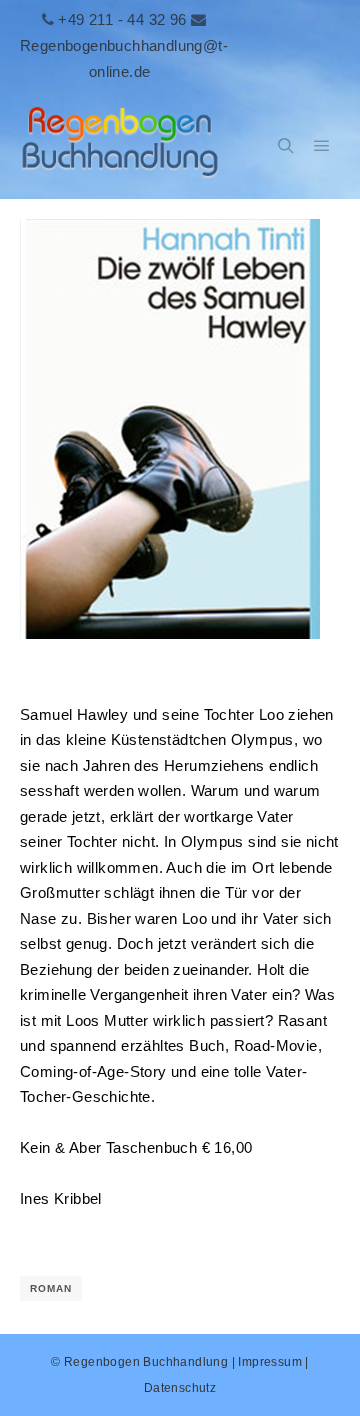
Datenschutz (180, 1388)
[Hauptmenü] (322, 146)
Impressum (270, 1362)
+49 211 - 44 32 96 (122, 19)
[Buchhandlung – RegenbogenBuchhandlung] (120, 146)
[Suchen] (286, 146)
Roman (51, 1288)
